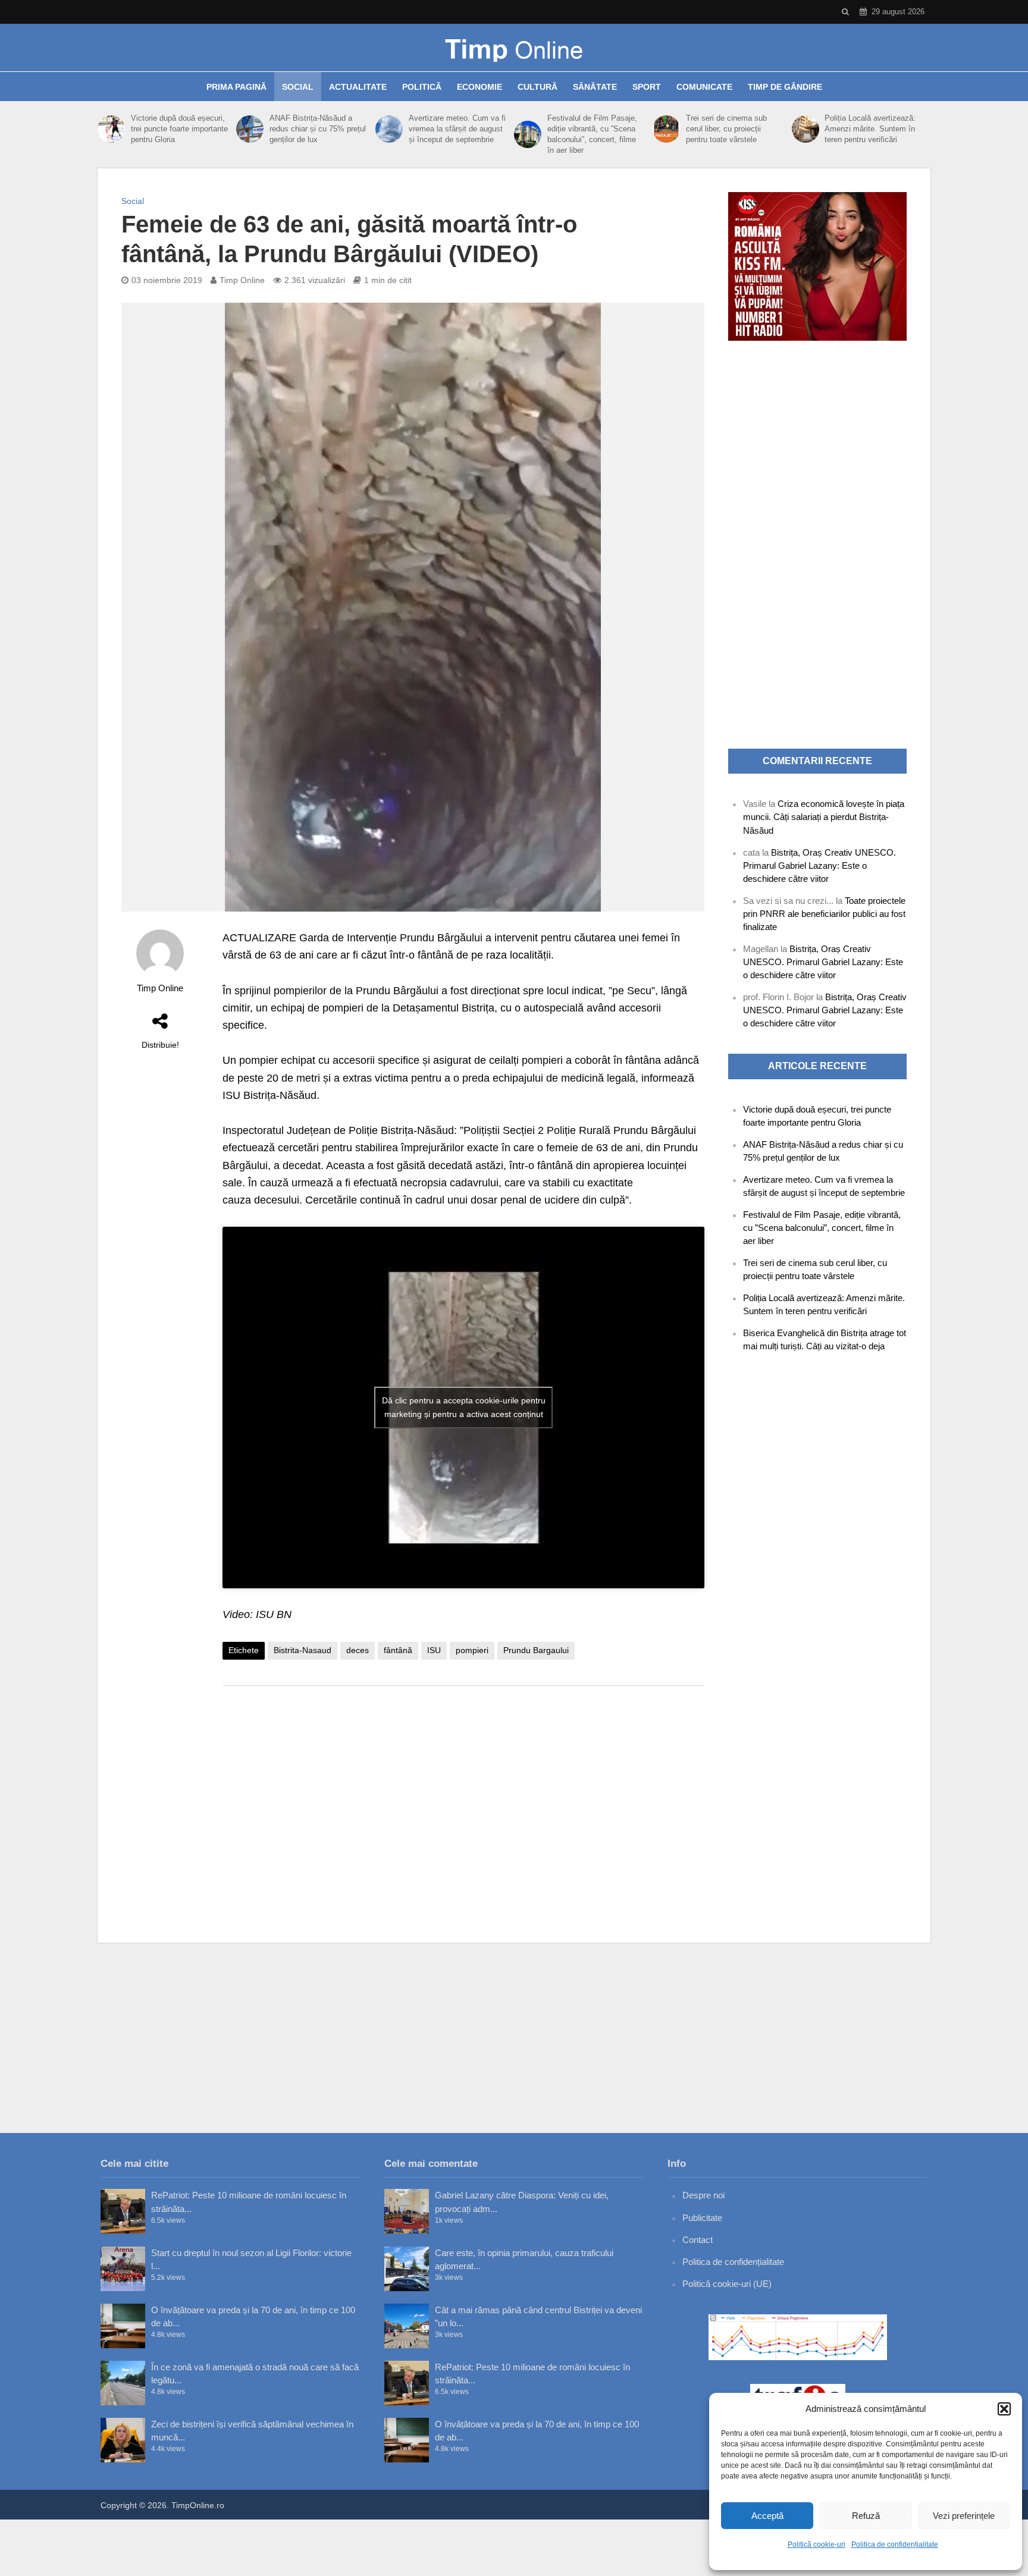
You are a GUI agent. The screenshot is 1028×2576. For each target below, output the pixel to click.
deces (358, 1650)
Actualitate (358, 87)
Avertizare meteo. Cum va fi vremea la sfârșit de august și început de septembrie (457, 129)
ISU (434, 1650)
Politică (422, 87)
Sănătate (595, 87)
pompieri (472, 1650)
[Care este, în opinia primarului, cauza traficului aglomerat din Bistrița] (407, 2269)
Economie (479, 87)
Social (298, 87)
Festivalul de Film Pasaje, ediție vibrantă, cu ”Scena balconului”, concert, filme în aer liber (592, 134)
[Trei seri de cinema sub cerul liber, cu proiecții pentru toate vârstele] (666, 129)
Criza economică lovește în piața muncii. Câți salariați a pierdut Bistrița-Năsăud (824, 817)
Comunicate (704, 87)
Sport (647, 87)
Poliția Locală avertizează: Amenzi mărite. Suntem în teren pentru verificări (870, 129)
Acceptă (767, 2516)
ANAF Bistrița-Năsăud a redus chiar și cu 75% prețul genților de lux (318, 129)
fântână (398, 1650)
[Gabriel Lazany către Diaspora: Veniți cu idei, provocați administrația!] (407, 2211)
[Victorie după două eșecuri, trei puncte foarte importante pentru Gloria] (111, 129)
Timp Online (242, 280)
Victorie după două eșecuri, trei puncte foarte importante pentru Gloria (179, 129)
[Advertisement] (463, 1790)
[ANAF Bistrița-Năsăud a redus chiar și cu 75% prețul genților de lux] (250, 129)
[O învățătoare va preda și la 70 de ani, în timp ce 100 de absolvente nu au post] (123, 2326)
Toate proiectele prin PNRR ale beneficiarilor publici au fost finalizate (824, 914)
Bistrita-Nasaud (303, 1650)
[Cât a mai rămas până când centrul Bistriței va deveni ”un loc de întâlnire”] (407, 2326)
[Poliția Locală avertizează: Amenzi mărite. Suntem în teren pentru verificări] (806, 129)
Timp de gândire (785, 87)
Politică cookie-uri (817, 2544)
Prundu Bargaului (536, 1650)
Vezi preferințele (964, 2516)
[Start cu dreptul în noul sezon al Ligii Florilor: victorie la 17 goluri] (123, 2269)
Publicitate (702, 2218)
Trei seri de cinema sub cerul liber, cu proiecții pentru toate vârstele (726, 129)
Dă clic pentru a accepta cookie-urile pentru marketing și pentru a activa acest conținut (464, 1407)
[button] (1004, 2409)
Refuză (866, 2516)
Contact (698, 2240)
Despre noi (703, 2195)
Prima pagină (236, 87)
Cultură (537, 87)
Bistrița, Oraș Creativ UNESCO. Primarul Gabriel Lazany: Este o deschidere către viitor (819, 866)
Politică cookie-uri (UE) (727, 2284)
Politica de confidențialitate (895, 2544)
